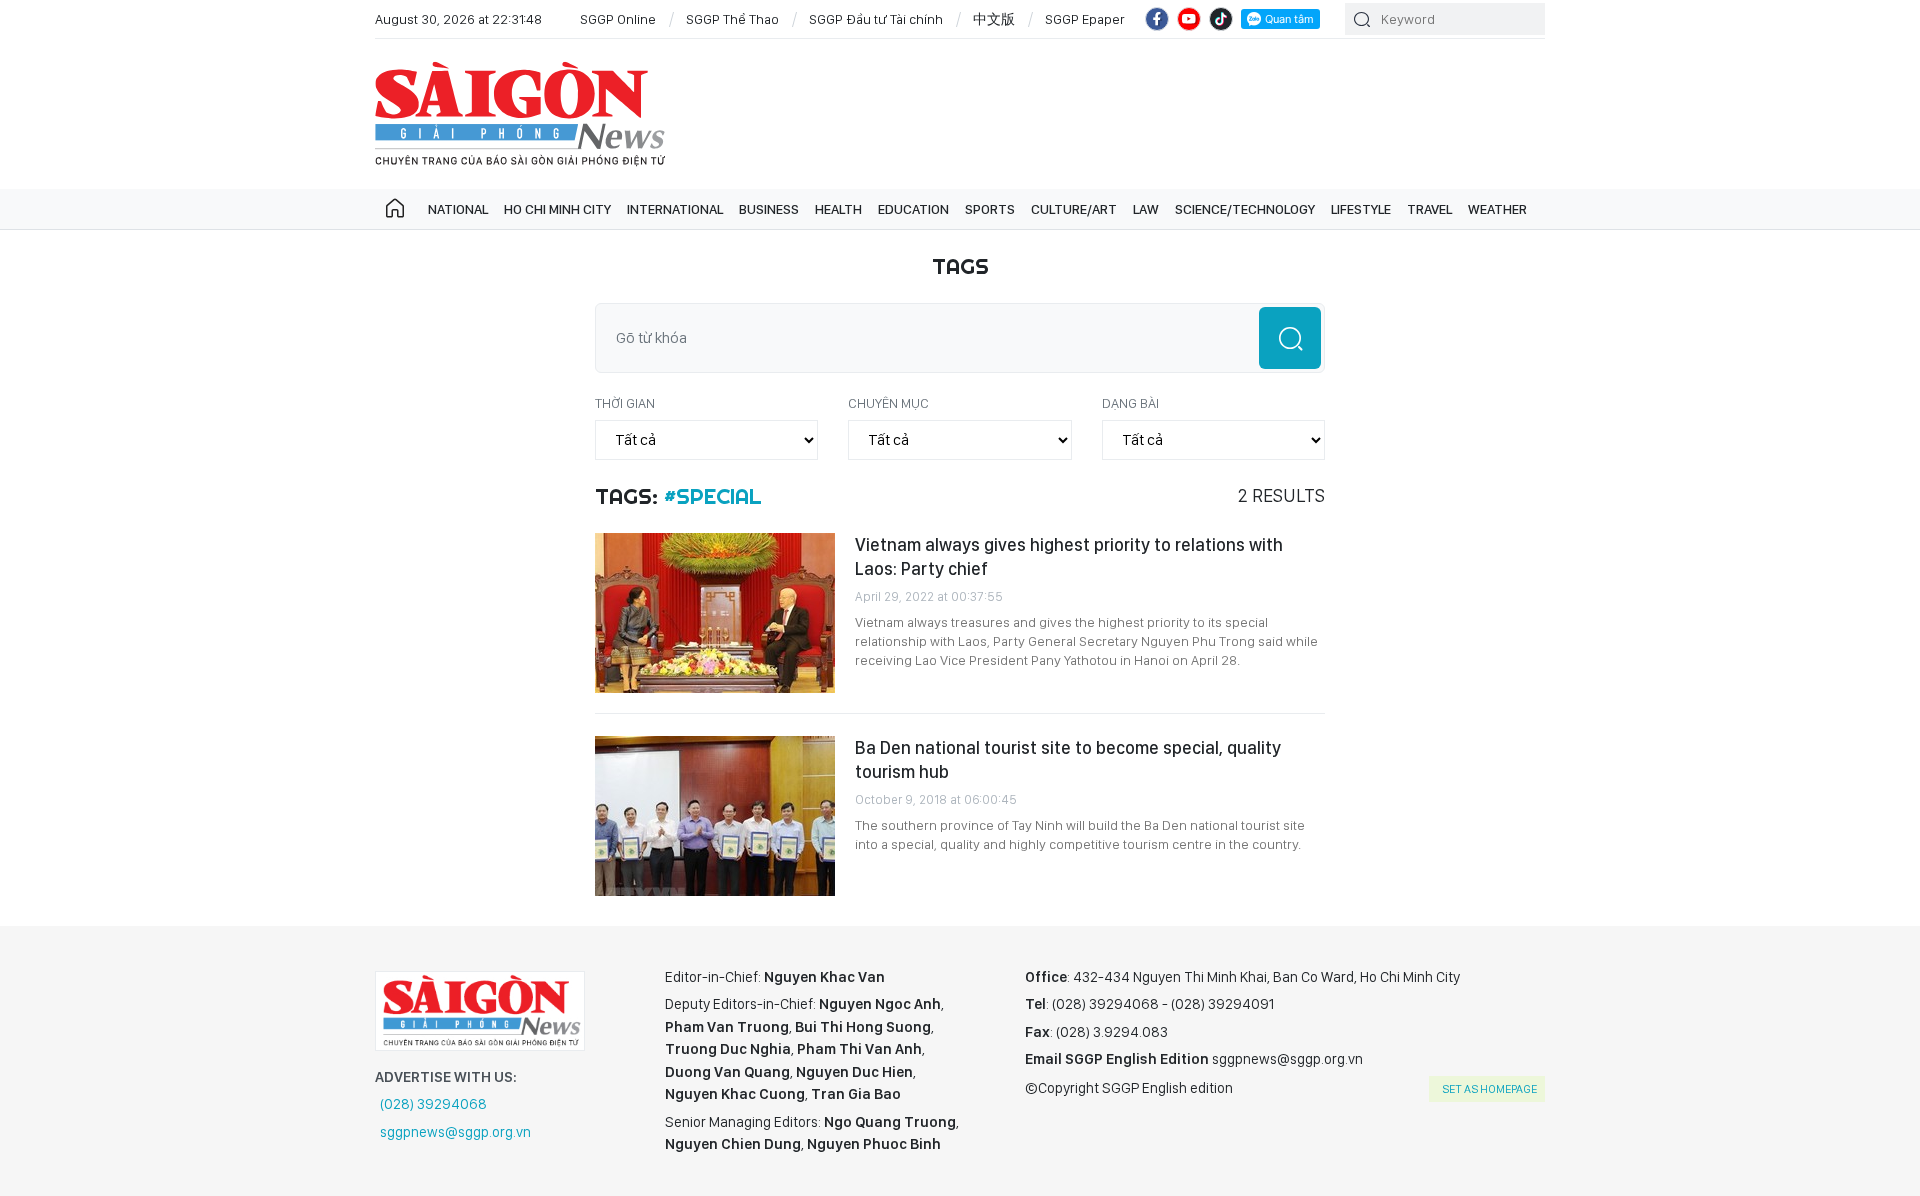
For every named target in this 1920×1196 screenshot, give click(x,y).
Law (1146, 209)
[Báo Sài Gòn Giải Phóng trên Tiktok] (1221, 19)
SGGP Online (618, 19)
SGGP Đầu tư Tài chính (876, 19)
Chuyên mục (888, 403)
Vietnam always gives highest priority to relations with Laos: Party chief (1069, 556)
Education (913, 209)
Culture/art (1074, 209)
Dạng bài (1130, 403)
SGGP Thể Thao (732, 19)
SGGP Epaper (1085, 19)
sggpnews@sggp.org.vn (455, 1132)
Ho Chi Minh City (557, 209)
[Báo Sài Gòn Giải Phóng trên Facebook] (1157, 19)
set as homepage (1489, 1089)
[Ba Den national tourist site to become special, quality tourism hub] (715, 816)
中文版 (994, 19)
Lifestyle (1361, 209)
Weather (1497, 209)
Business (769, 209)
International (675, 209)
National (458, 209)
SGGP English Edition (520, 114)
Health (838, 209)
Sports (990, 209)
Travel (1429, 209)
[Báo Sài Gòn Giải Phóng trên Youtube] (1189, 19)
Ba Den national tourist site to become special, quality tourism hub (1068, 759)
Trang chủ (395, 209)
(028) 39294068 (433, 1104)
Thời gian (625, 403)
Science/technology (1245, 209)
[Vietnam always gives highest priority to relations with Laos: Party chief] (715, 613)
